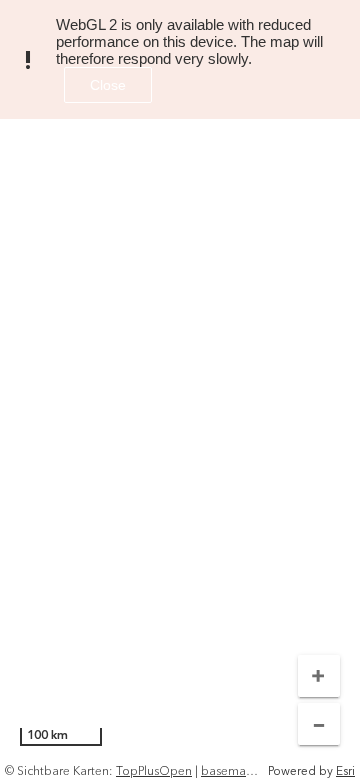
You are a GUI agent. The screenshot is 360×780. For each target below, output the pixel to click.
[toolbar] (319, 696)
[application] (180, 390)
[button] (319, 676)
